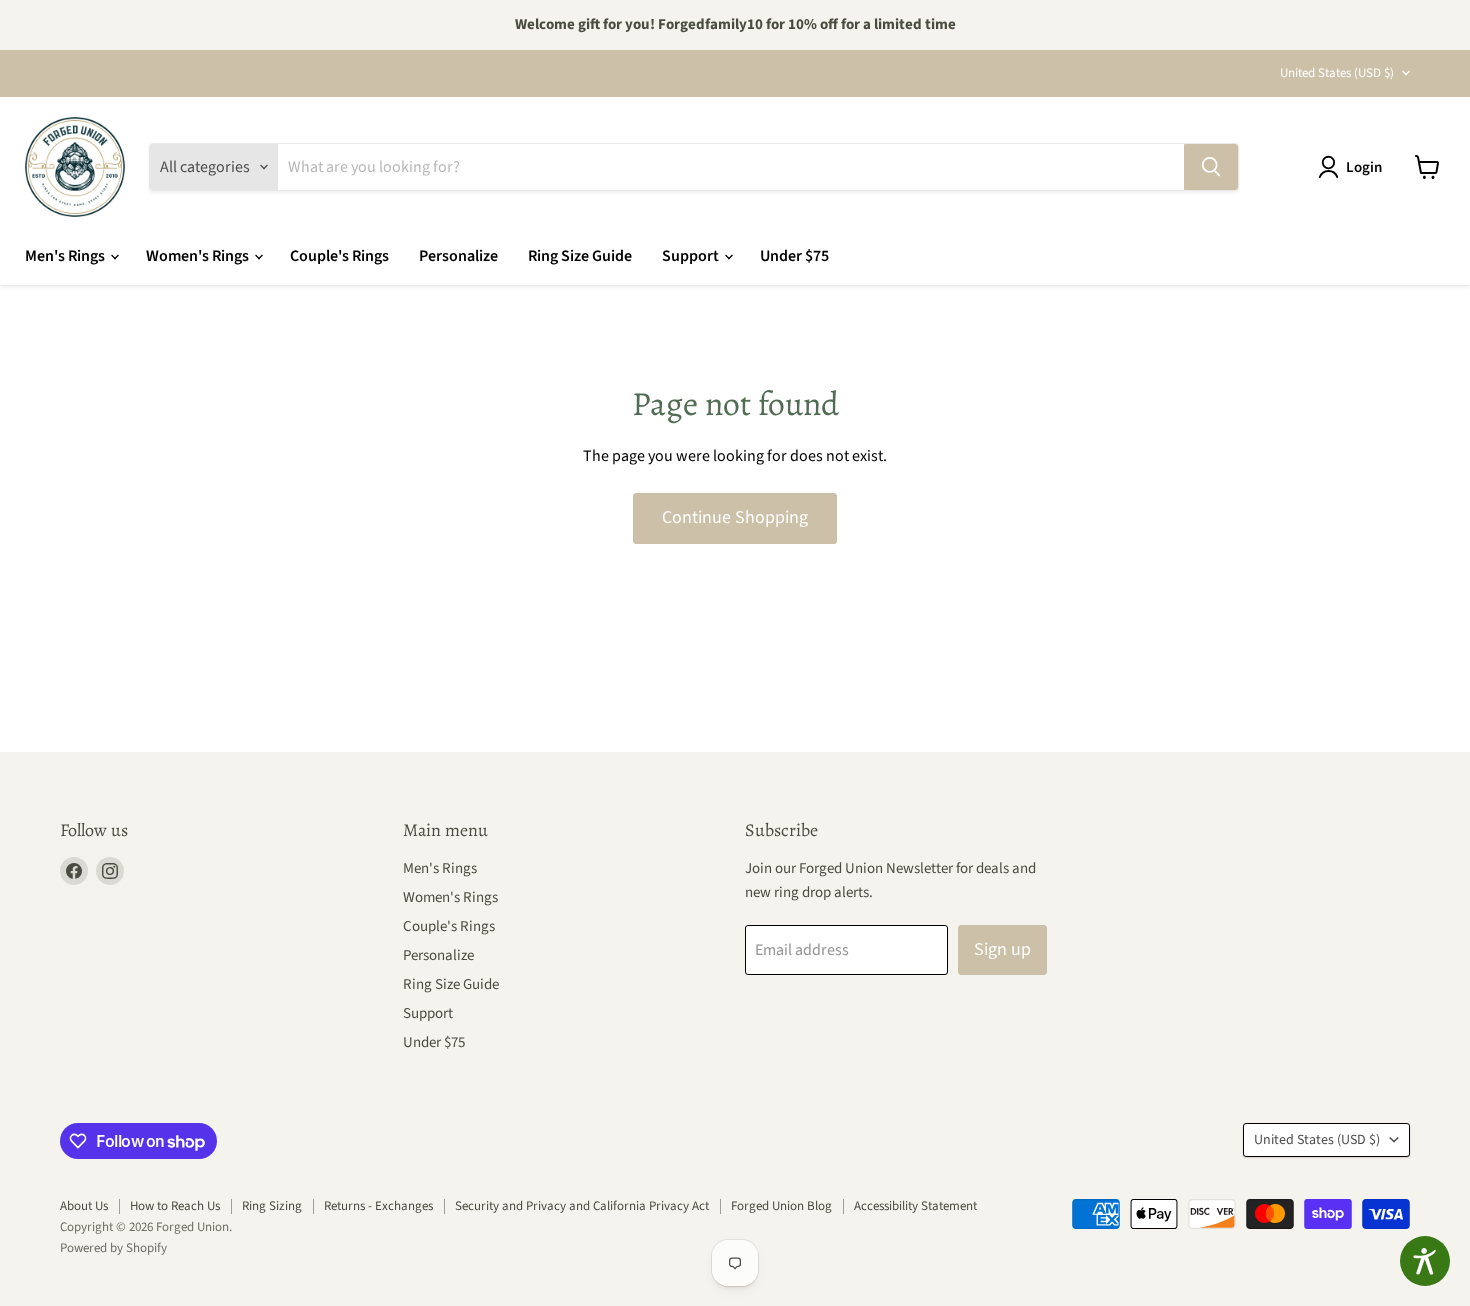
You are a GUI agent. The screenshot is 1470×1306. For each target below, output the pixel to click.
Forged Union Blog (781, 1206)
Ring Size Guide (580, 256)
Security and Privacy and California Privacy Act (582, 1206)
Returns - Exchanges (378, 1206)
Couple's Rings (339, 256)
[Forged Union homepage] (75, 167)
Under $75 (794, 256)
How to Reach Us (175, 1206)
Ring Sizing (272, 1206)
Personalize (458, 256)
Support (692, 256)
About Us (84, 1206)
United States (1337, 73)
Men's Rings (66, 256)
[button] (1354, 167)
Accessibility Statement (915, 1206)
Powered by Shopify (113, 1248)
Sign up (1002, 949)
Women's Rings (199, 256)
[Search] (1211, 167)
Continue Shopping (735, 517)
